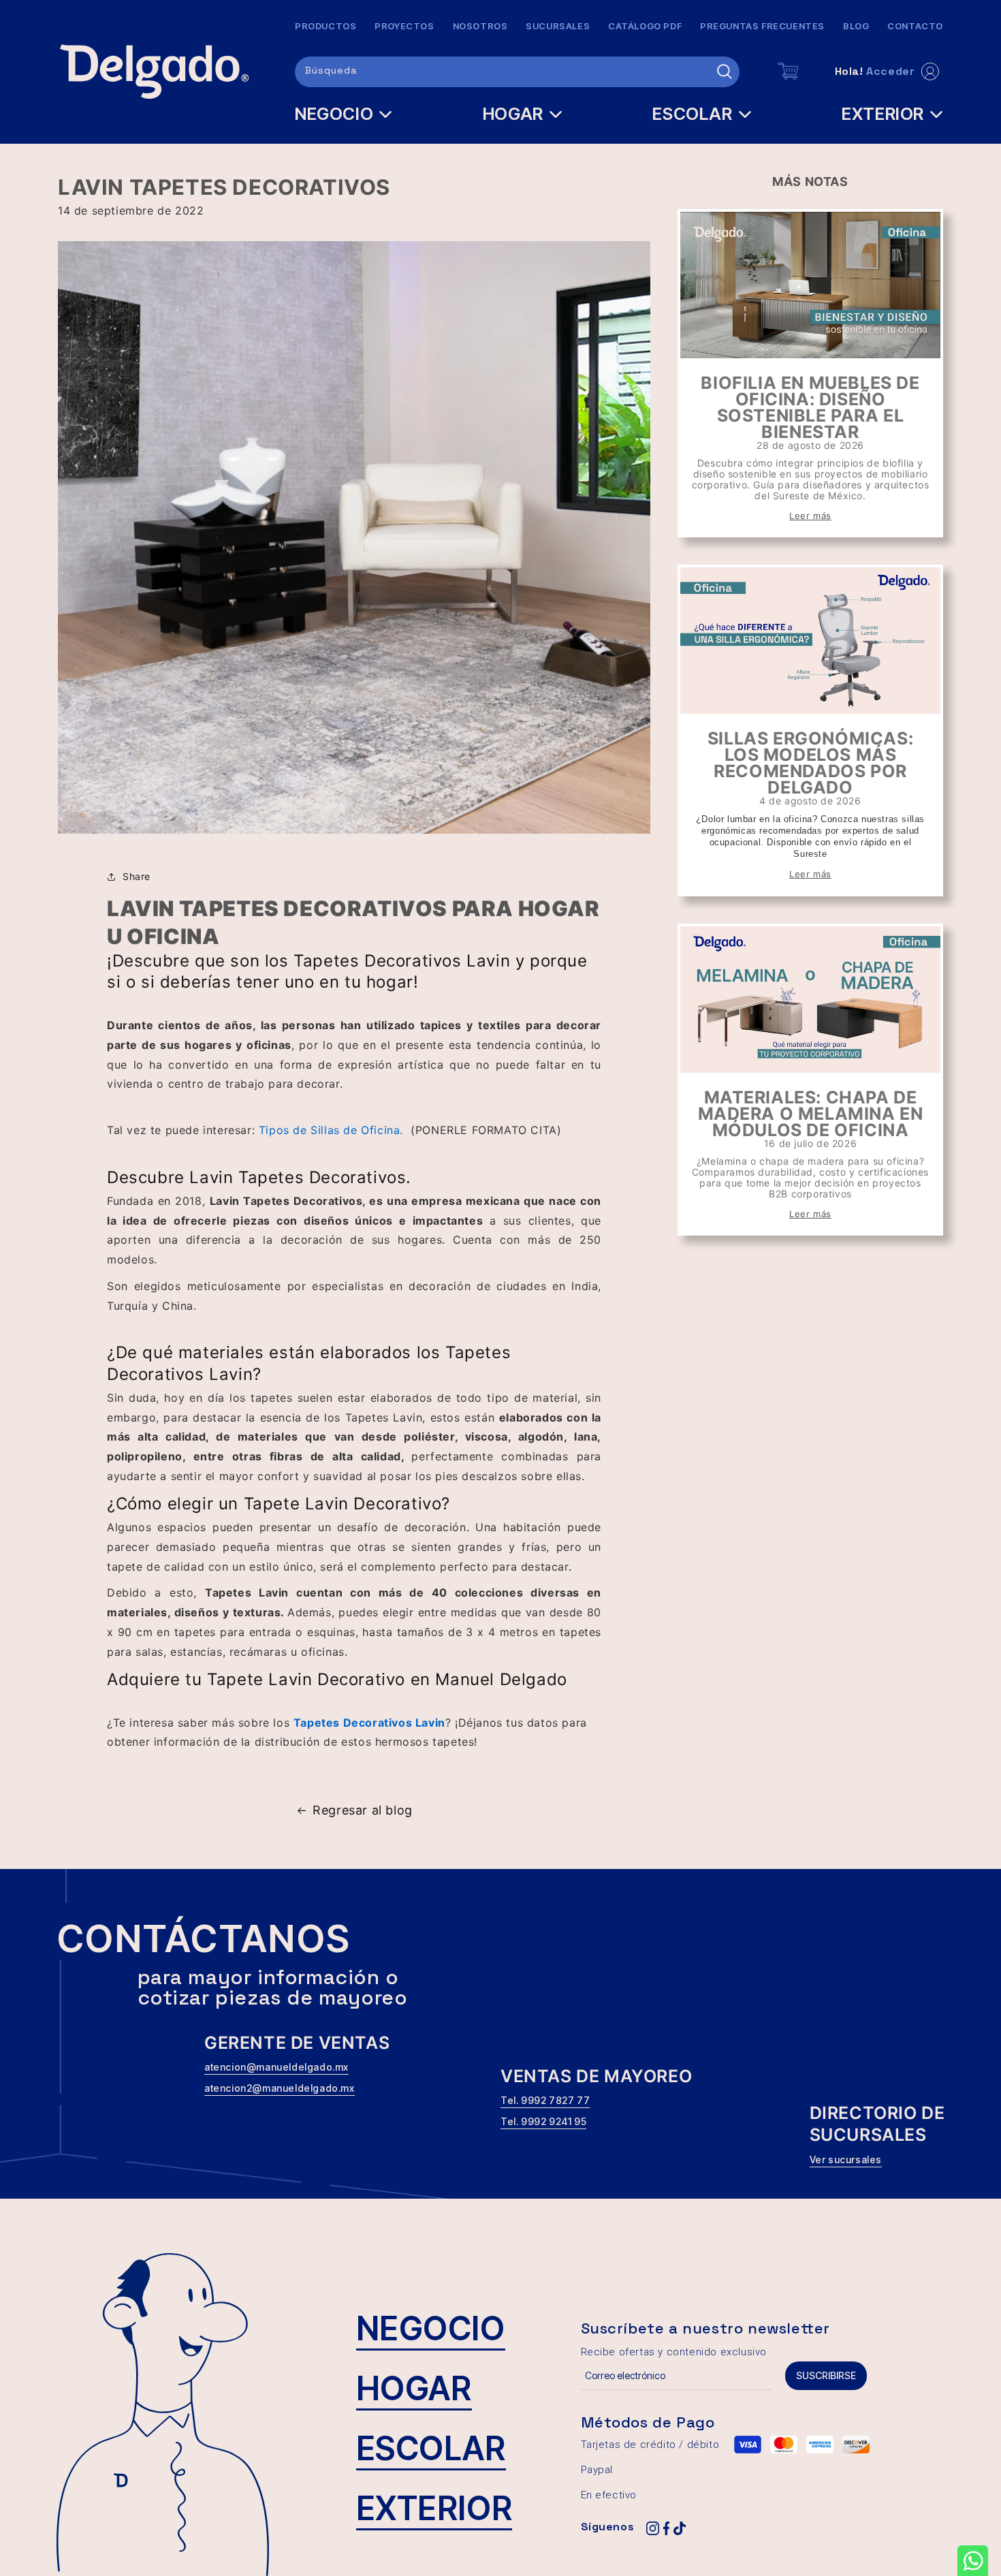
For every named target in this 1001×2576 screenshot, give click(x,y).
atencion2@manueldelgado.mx (280, 2088)
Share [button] (137, 876)
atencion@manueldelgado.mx (276, 2067)
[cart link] (789, 72)
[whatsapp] (973, 2561)
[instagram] (652, 2529)
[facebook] (666, 2529)
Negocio (431, 2328)
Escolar (431, 2448)
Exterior (434, 2508)
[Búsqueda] (725, 72)
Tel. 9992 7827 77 (545, 2100)
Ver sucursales (846, 2159)
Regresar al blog (363, 1810)
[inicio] (154, 72)
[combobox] (517, 72)
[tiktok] (680, 2529)
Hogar (414, 2388)
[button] (344, 114)
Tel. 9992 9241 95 (543, 2121)
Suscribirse (826, 2375)
